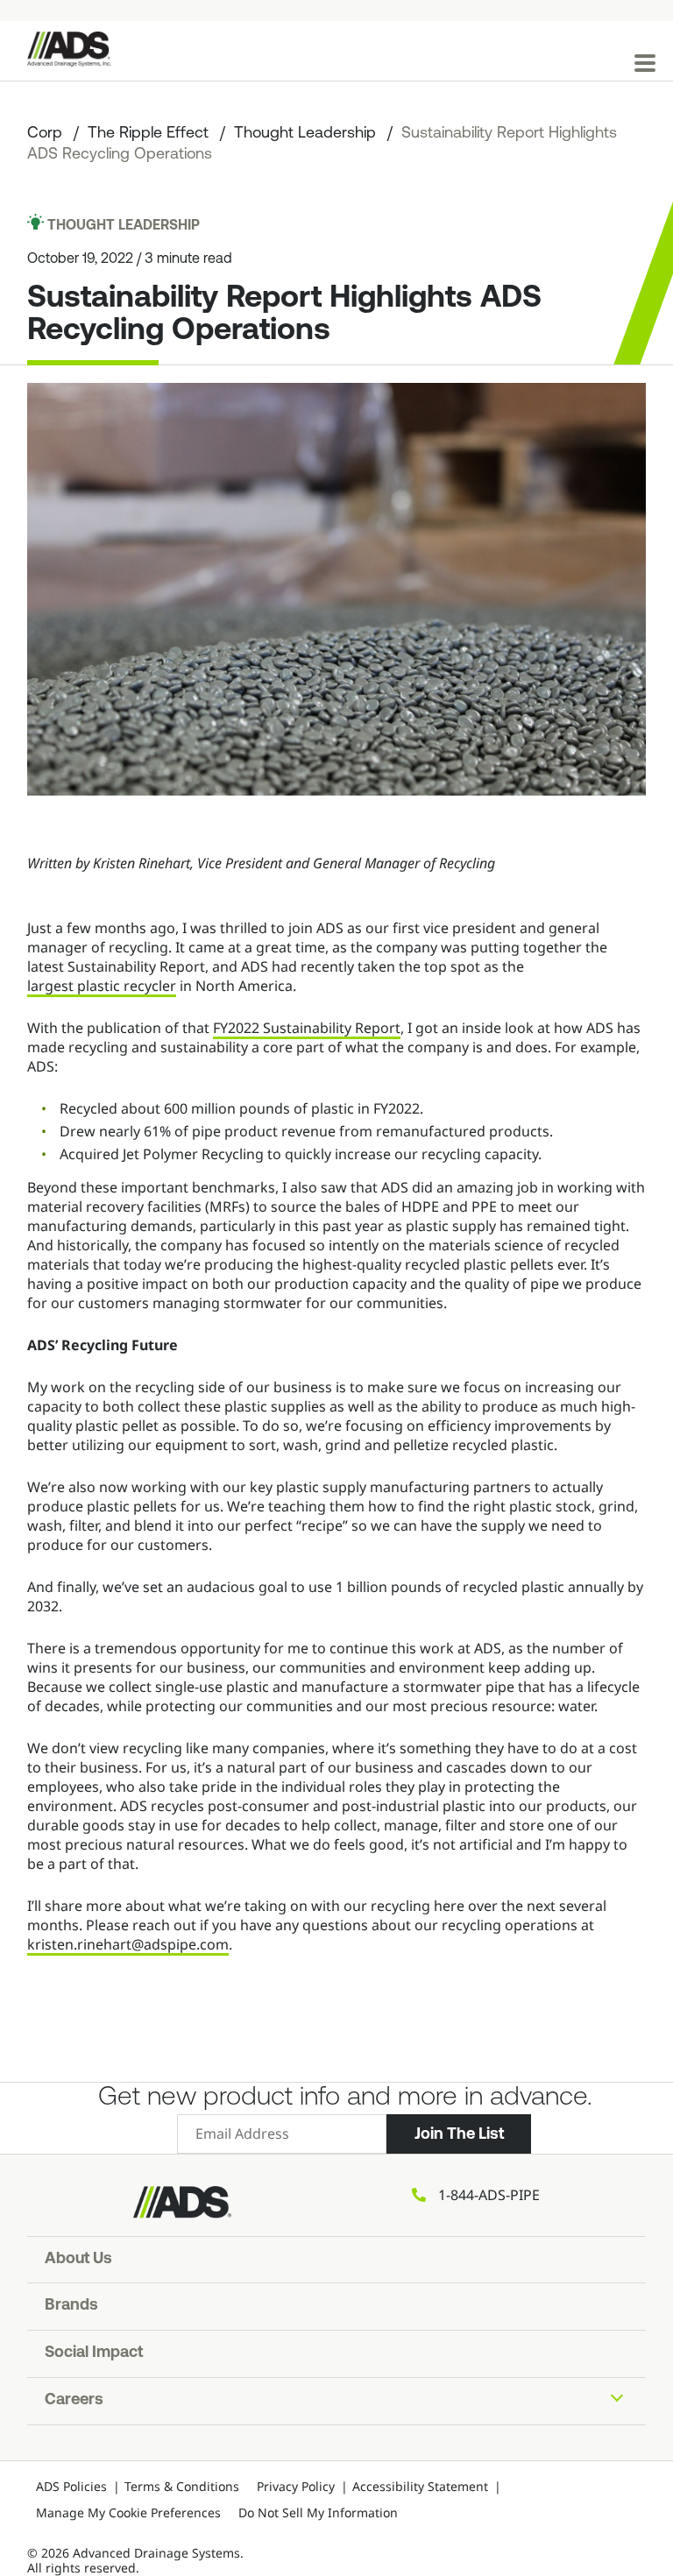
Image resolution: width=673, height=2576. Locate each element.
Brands (71, 2306)
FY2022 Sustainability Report (307, 1028)
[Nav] (645, 63)
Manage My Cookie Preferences (128, 2512)
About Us (78, 2260)
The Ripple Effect (148, 134)
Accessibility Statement (420, 2486)
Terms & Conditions (182, 2486)
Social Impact (94, 2353)
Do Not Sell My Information (318, 2512)
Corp (45, 134)
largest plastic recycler (102, 986)
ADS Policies (71, 2486)
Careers (74, 2401)
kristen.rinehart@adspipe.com (128, 1944)
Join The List (459, 2134)
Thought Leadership (305, 134)
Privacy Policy (296, 2486)
